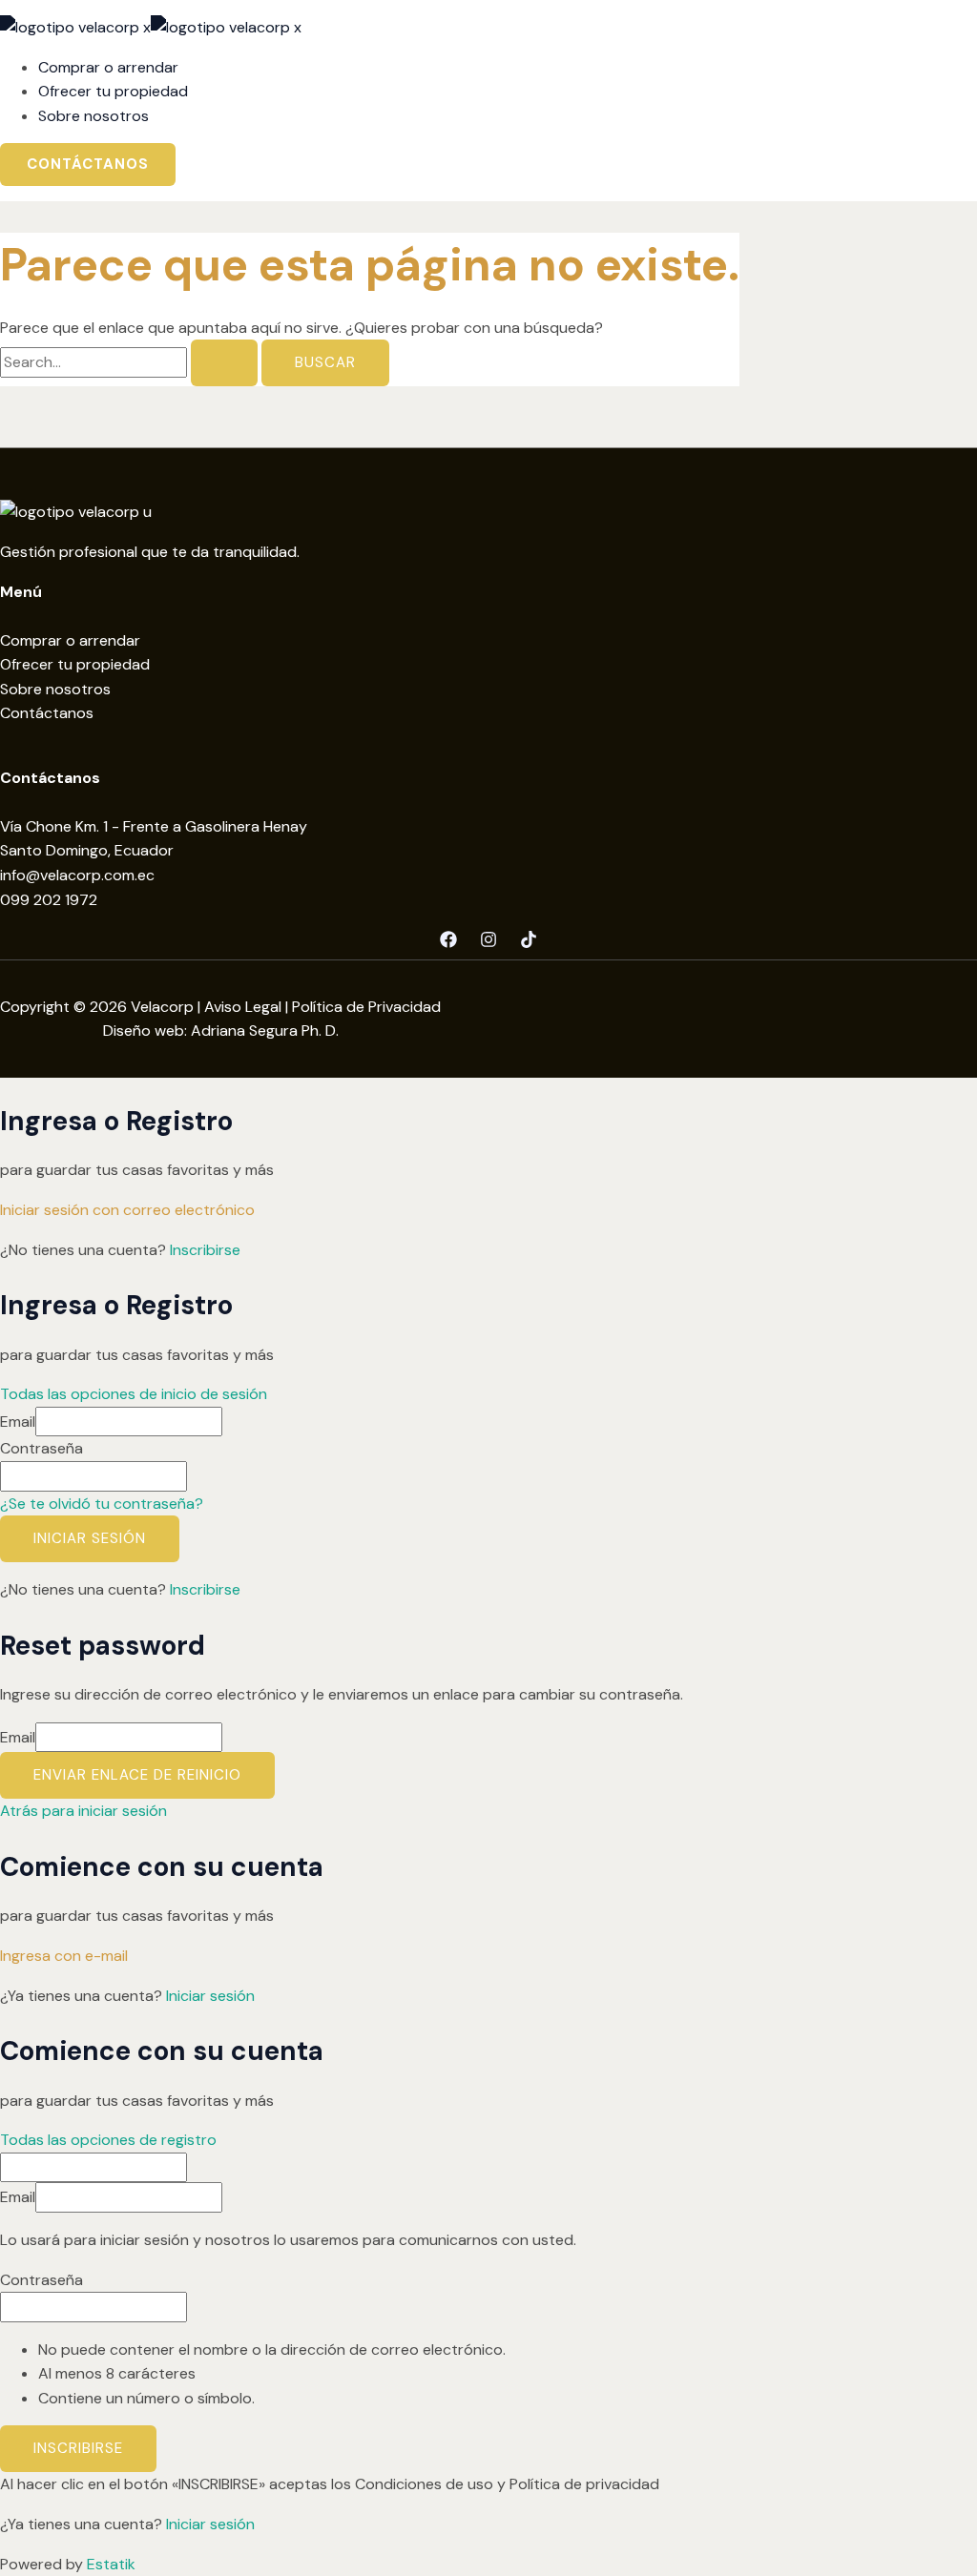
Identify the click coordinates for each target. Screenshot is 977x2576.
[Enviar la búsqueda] (224, 363)
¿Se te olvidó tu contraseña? (102, 1504)
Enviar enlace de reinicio (137, 1775)
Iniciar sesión (90, 1538)
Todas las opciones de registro (108, 2140)
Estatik (111, 2564)
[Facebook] (448, 943)
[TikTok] (529, 943)
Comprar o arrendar (70, 640)
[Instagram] (488, 943)
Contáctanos (47, 713)
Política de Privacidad (366, 1007)
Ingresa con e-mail (64, 1956)
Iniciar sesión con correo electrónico (127, 1210)
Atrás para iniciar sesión (83, 1811)
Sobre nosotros (55, 689)
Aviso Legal (243, 1007)
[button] (88, 165)
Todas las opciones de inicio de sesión (134, 1394)
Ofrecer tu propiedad (75, 664)
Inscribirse (205, 1250)
